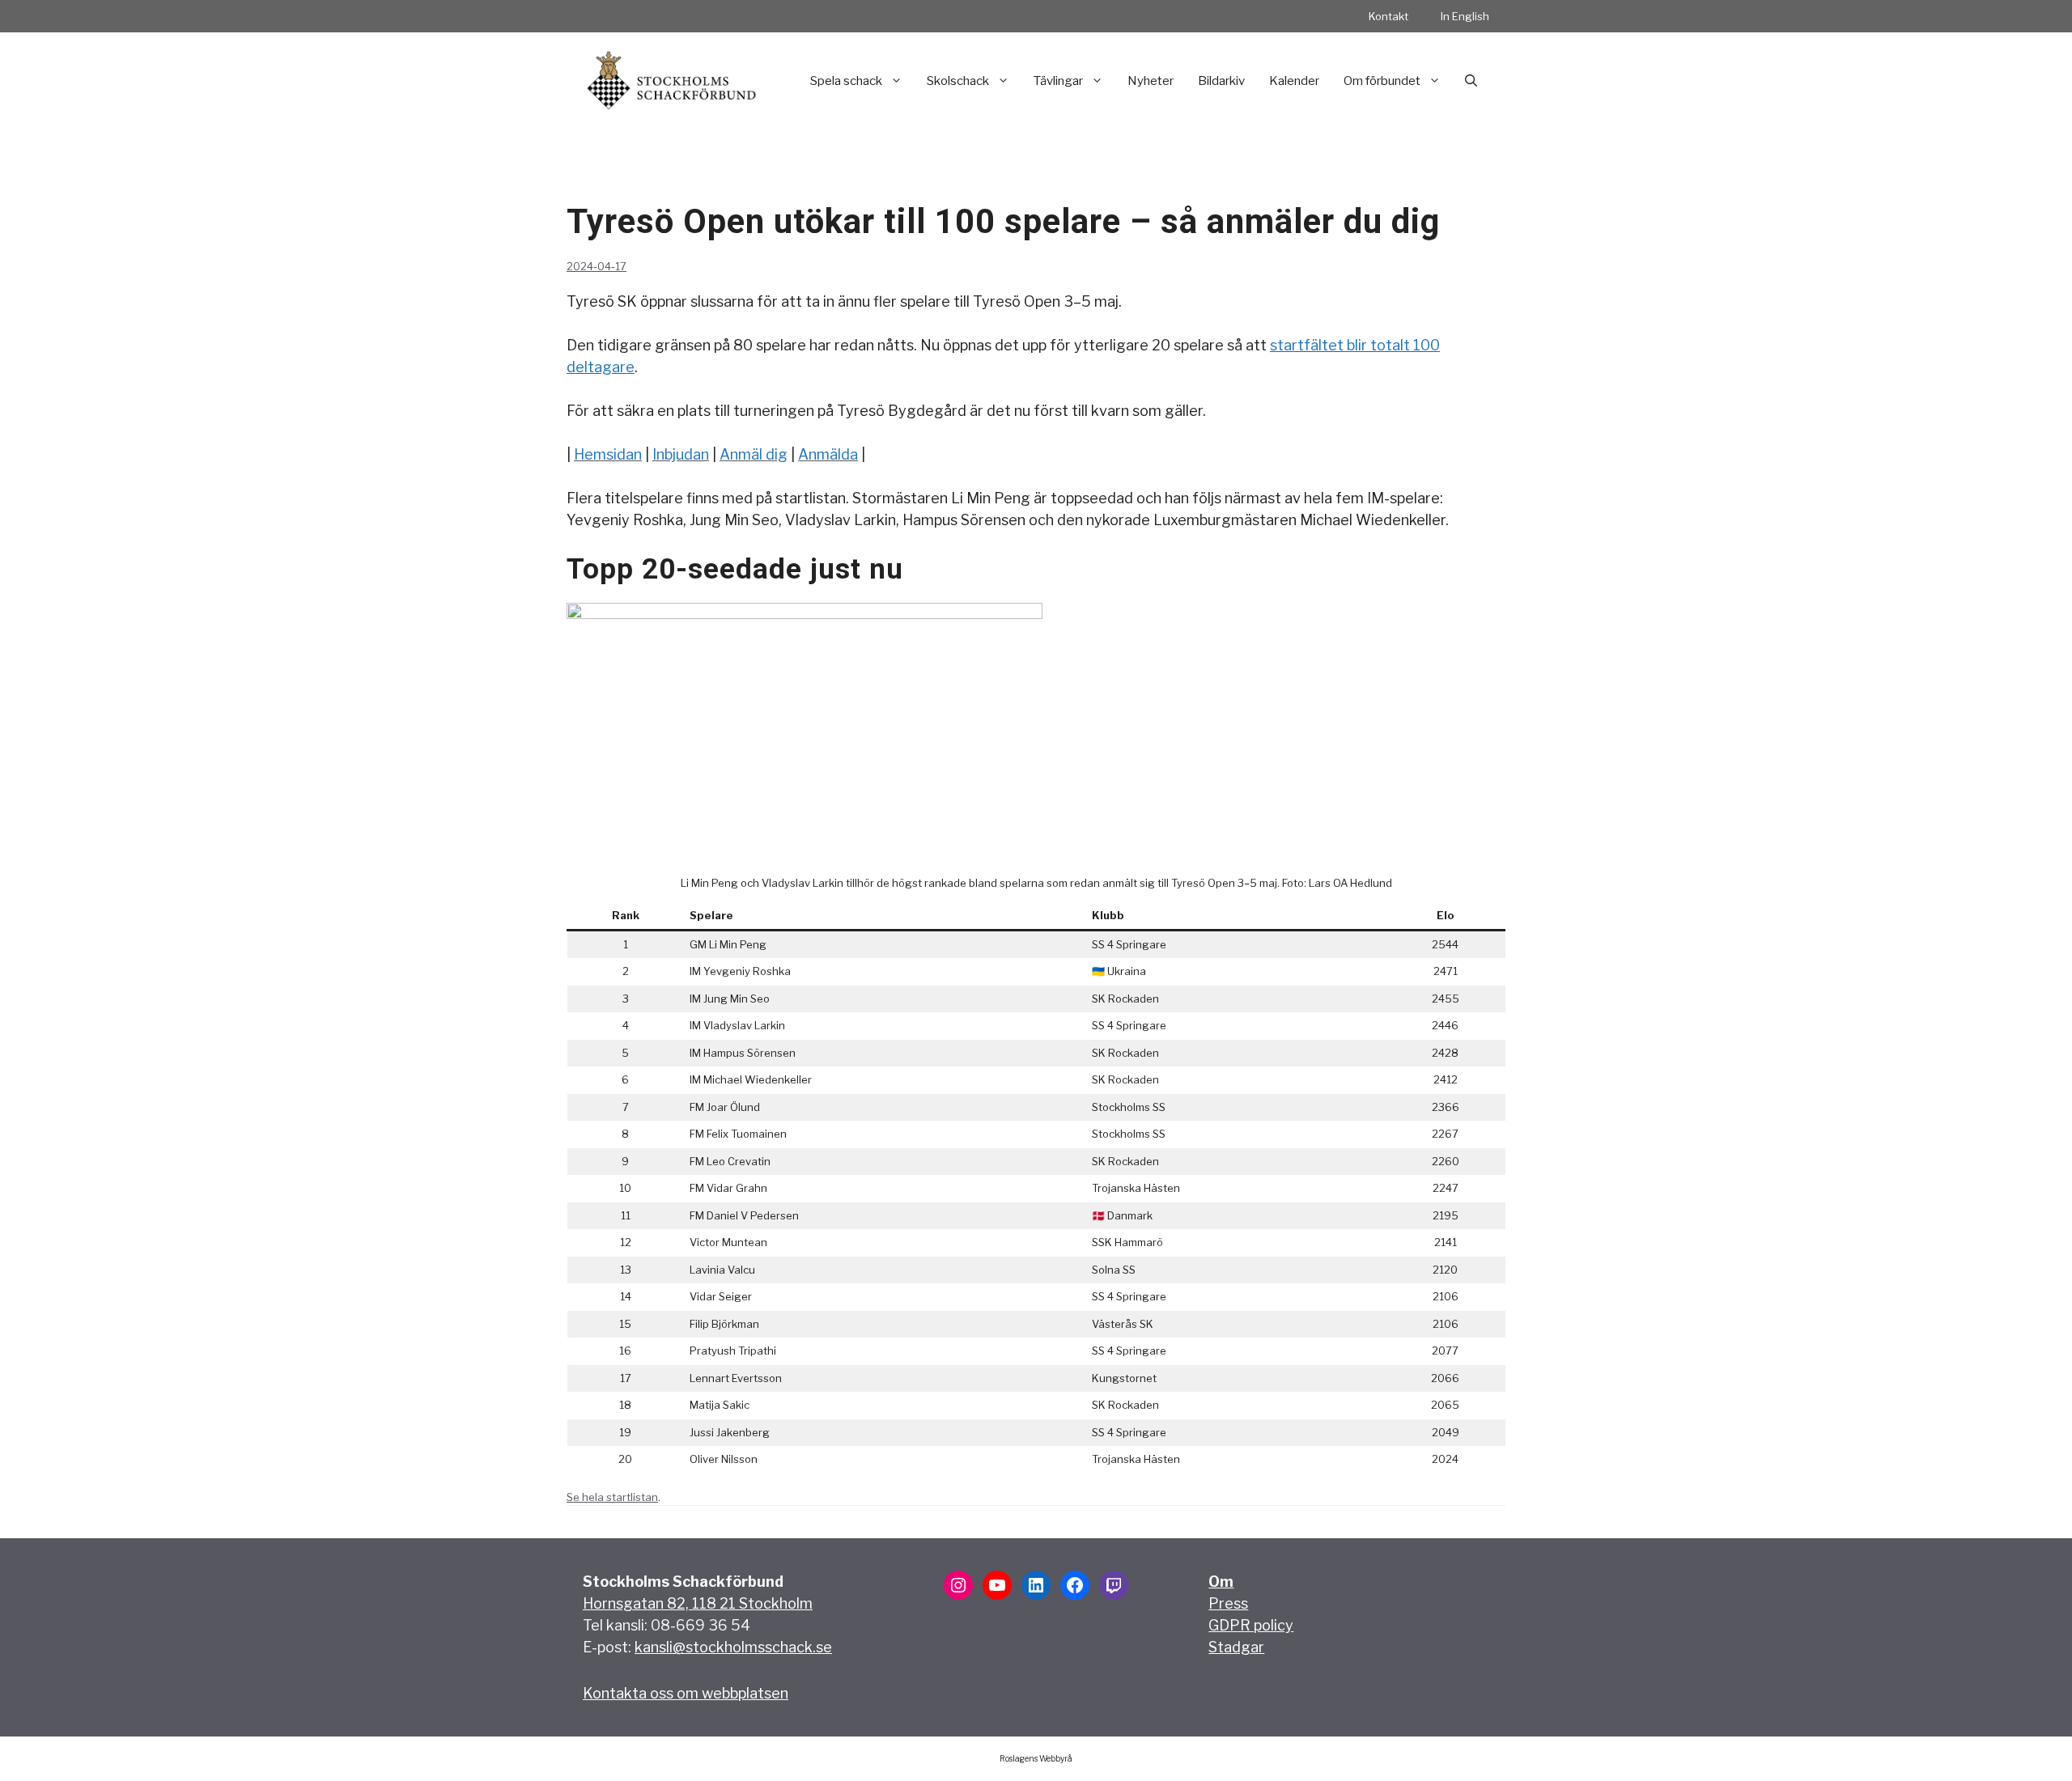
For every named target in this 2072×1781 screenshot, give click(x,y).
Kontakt (1388, 16)
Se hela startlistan (612, 1497)
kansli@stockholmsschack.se (733, 1647)
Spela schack (846, 81)
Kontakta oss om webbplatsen (686, 1693)
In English (1465, 16)
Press (1228, 1603)
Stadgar (1236, 1647)
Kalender (1294, 81)
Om (1221, 1582)
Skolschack (958, 81)
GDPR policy (1251, 1625)
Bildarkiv (1221, 81)
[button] (1471, 81)
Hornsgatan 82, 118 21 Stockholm (698, 1603)
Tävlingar (1058, 81)
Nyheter (1151, 81)
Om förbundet (1382, 81)
